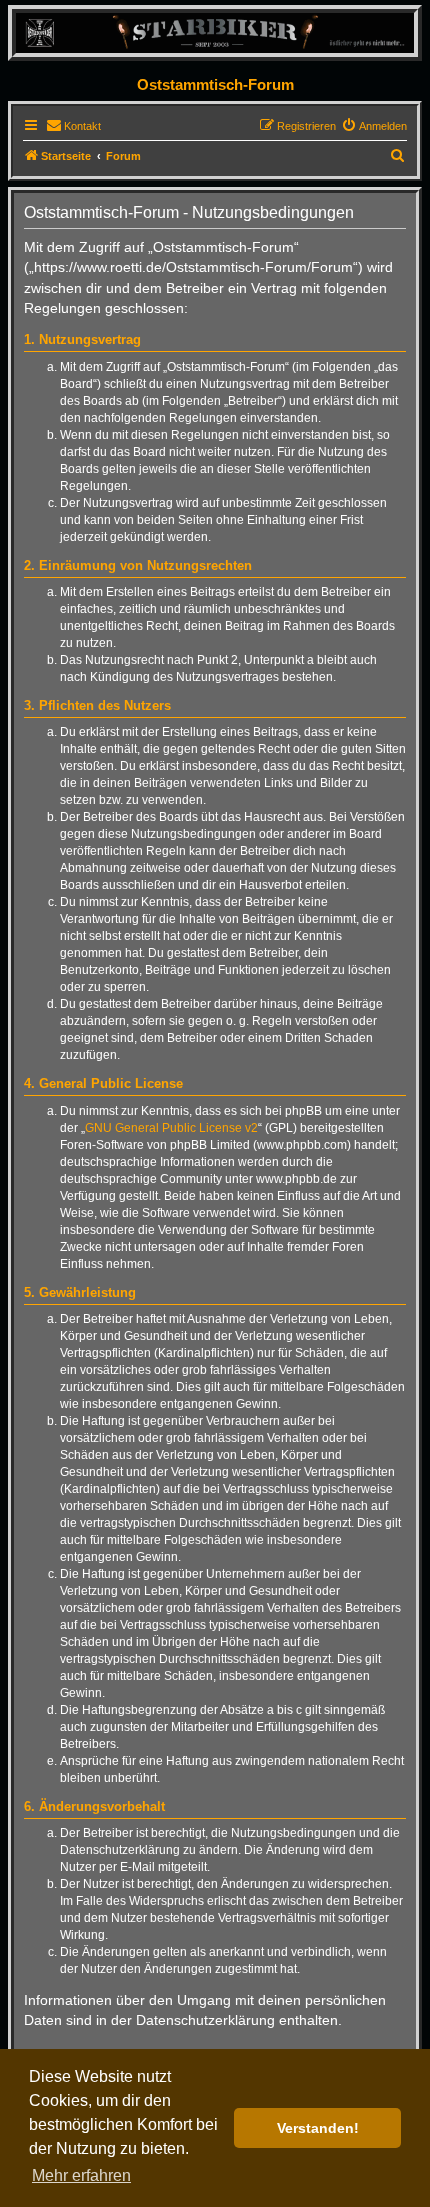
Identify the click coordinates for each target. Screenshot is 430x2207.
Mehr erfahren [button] (81, 2175)
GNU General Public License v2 (171, 1128)
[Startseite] (215, 32)
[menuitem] (73, 126)
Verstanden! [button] (318, 2128)
